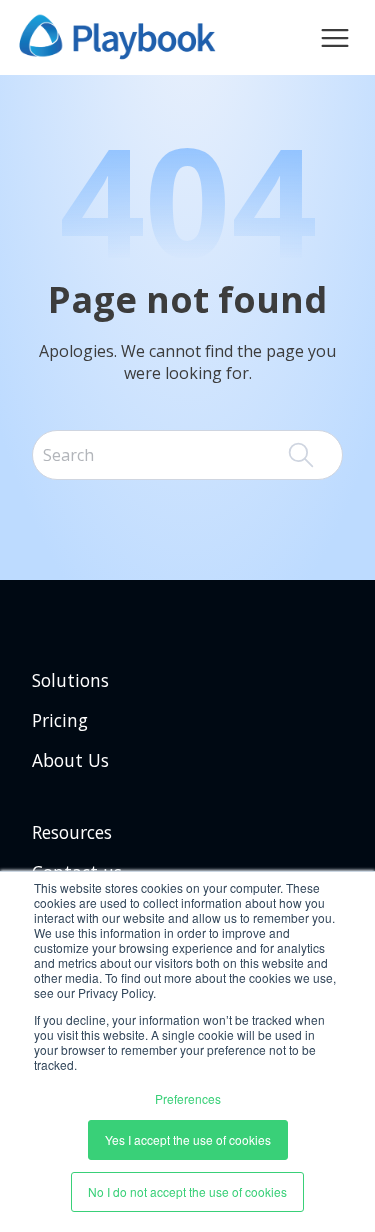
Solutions (70, 680)
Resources (72, 832)
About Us (70, 760)
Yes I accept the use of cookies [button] (188, 1139)
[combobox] (187, 455)
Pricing (60, 720)
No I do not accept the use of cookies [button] (187, 1191)
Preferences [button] (188, 1098)
